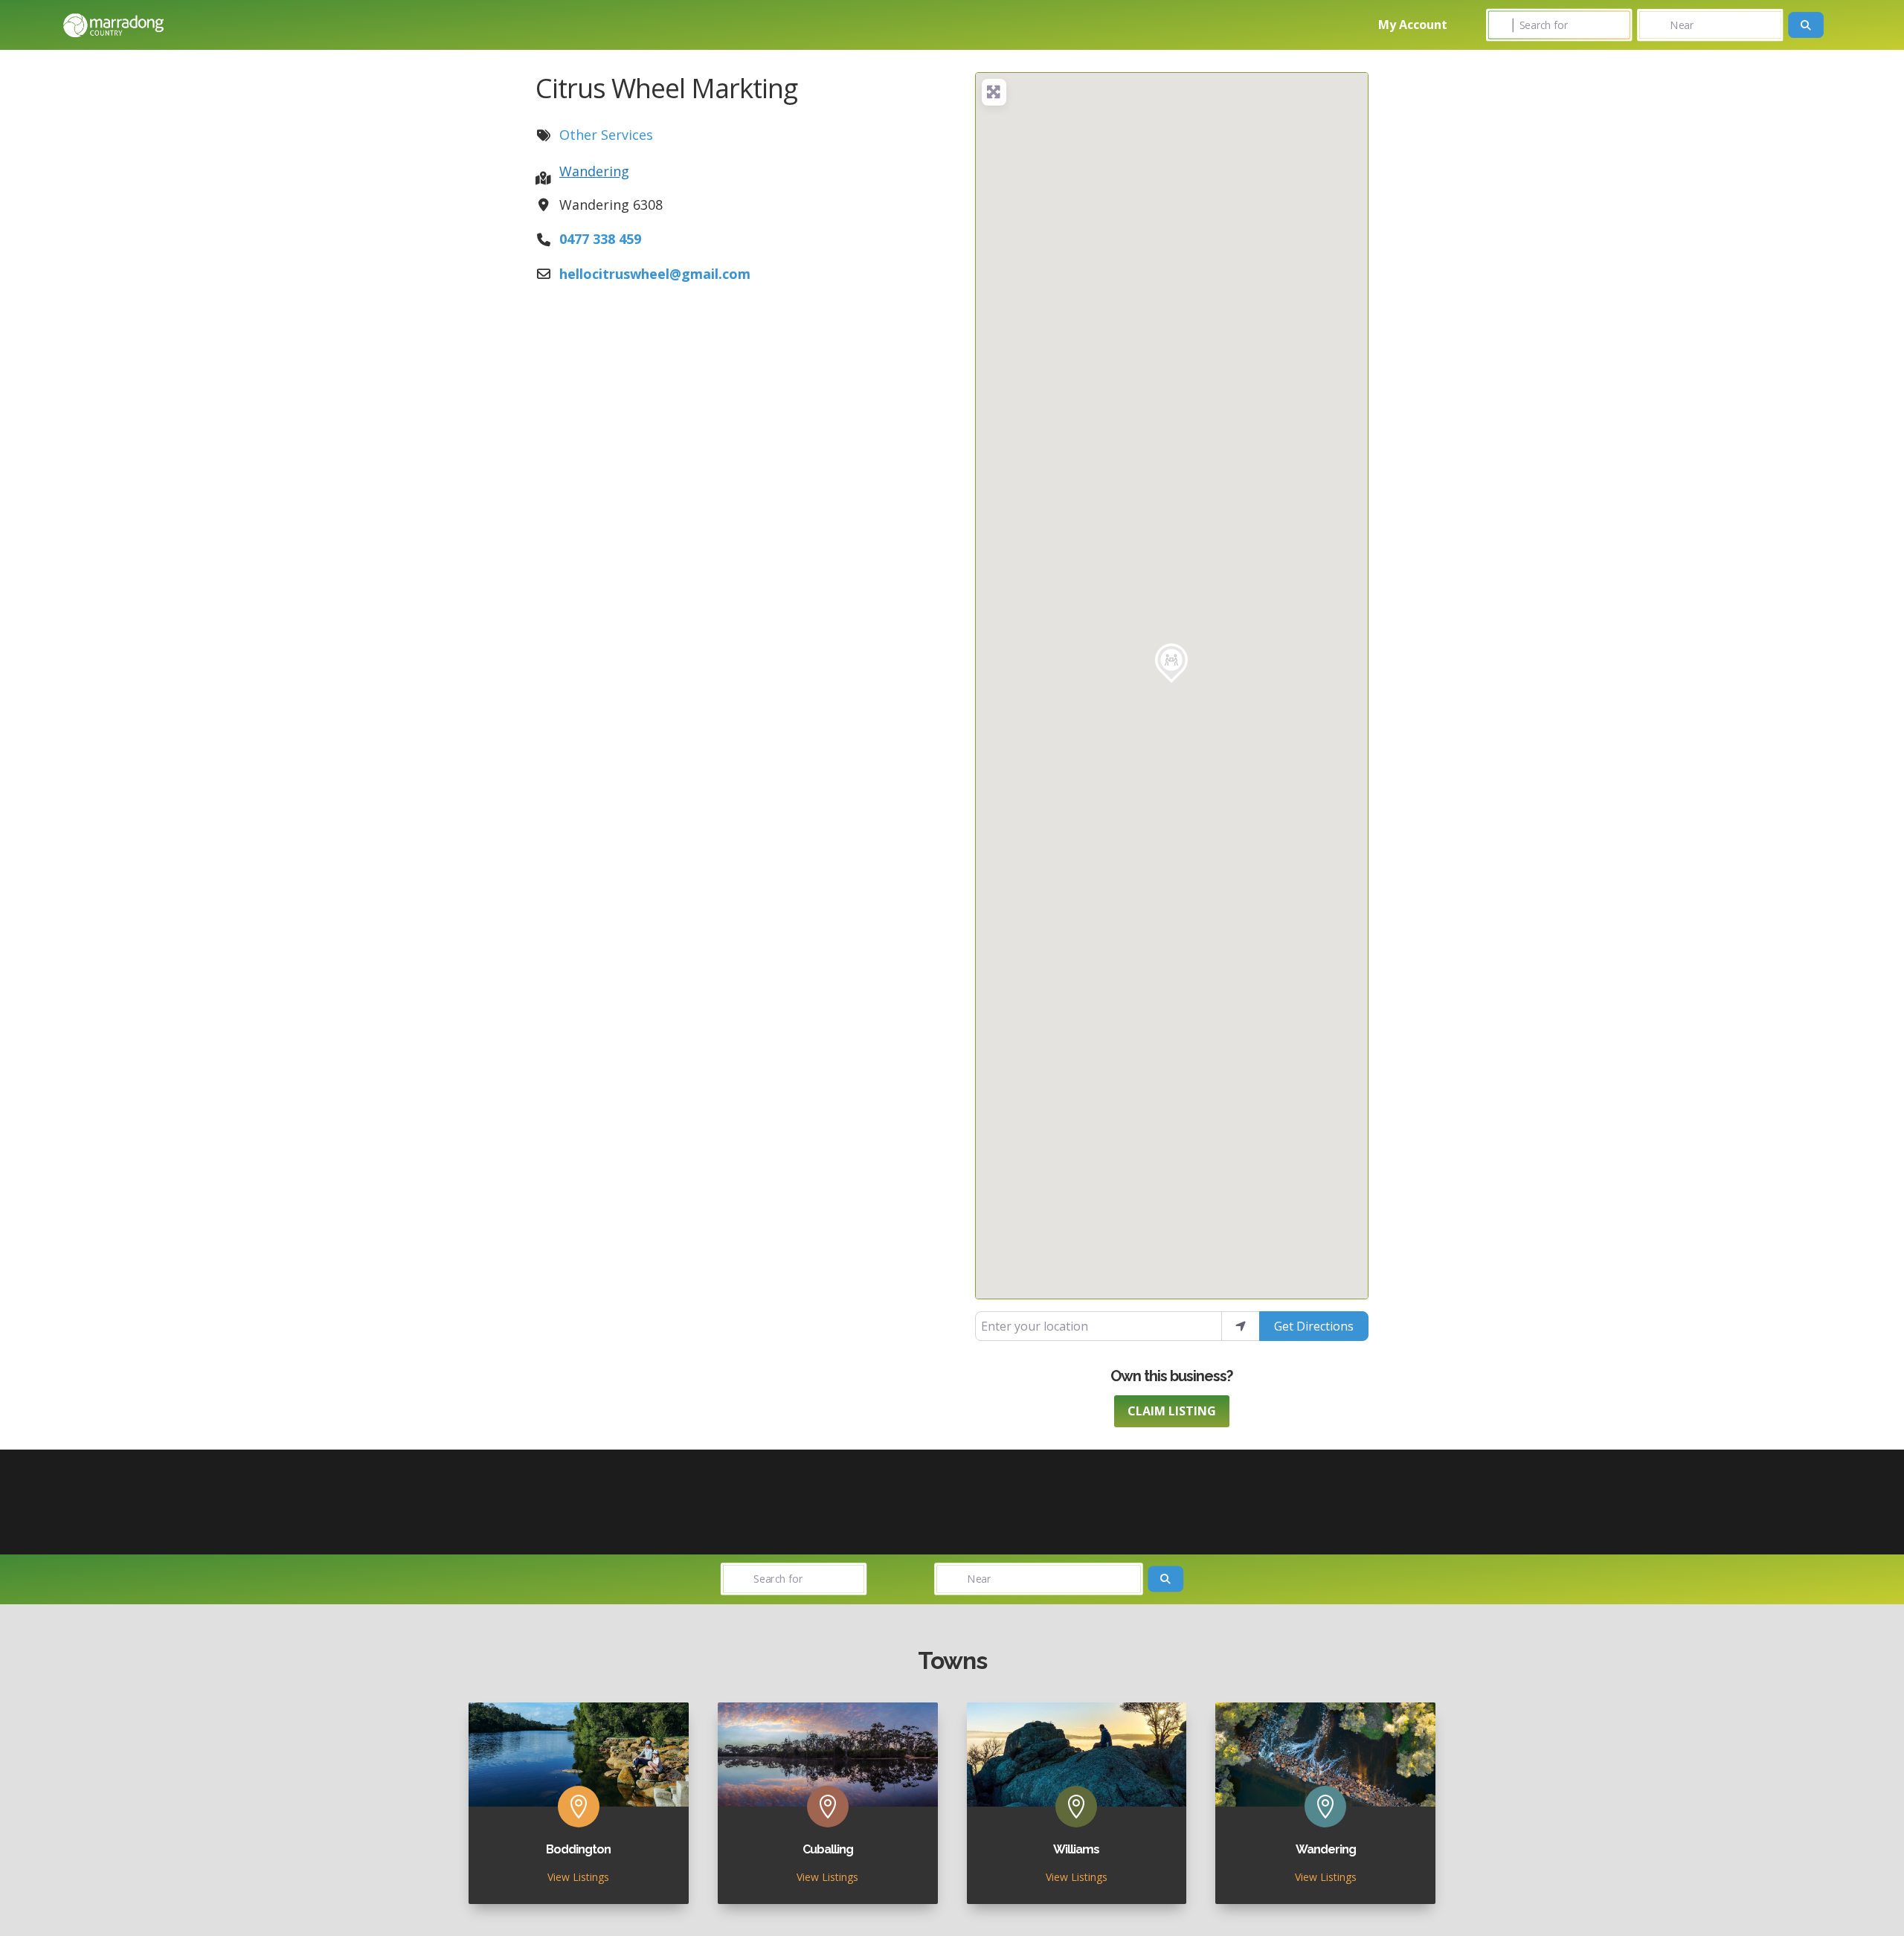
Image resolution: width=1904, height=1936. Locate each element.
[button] (1171, 663)
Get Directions (1314, 1326)
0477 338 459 (600, 239)
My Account (1413, 25)
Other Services (606, 135)
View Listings (578, 1877)
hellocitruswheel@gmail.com (655, 274)
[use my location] (1241, 1326)
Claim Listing (1172, 1411)
